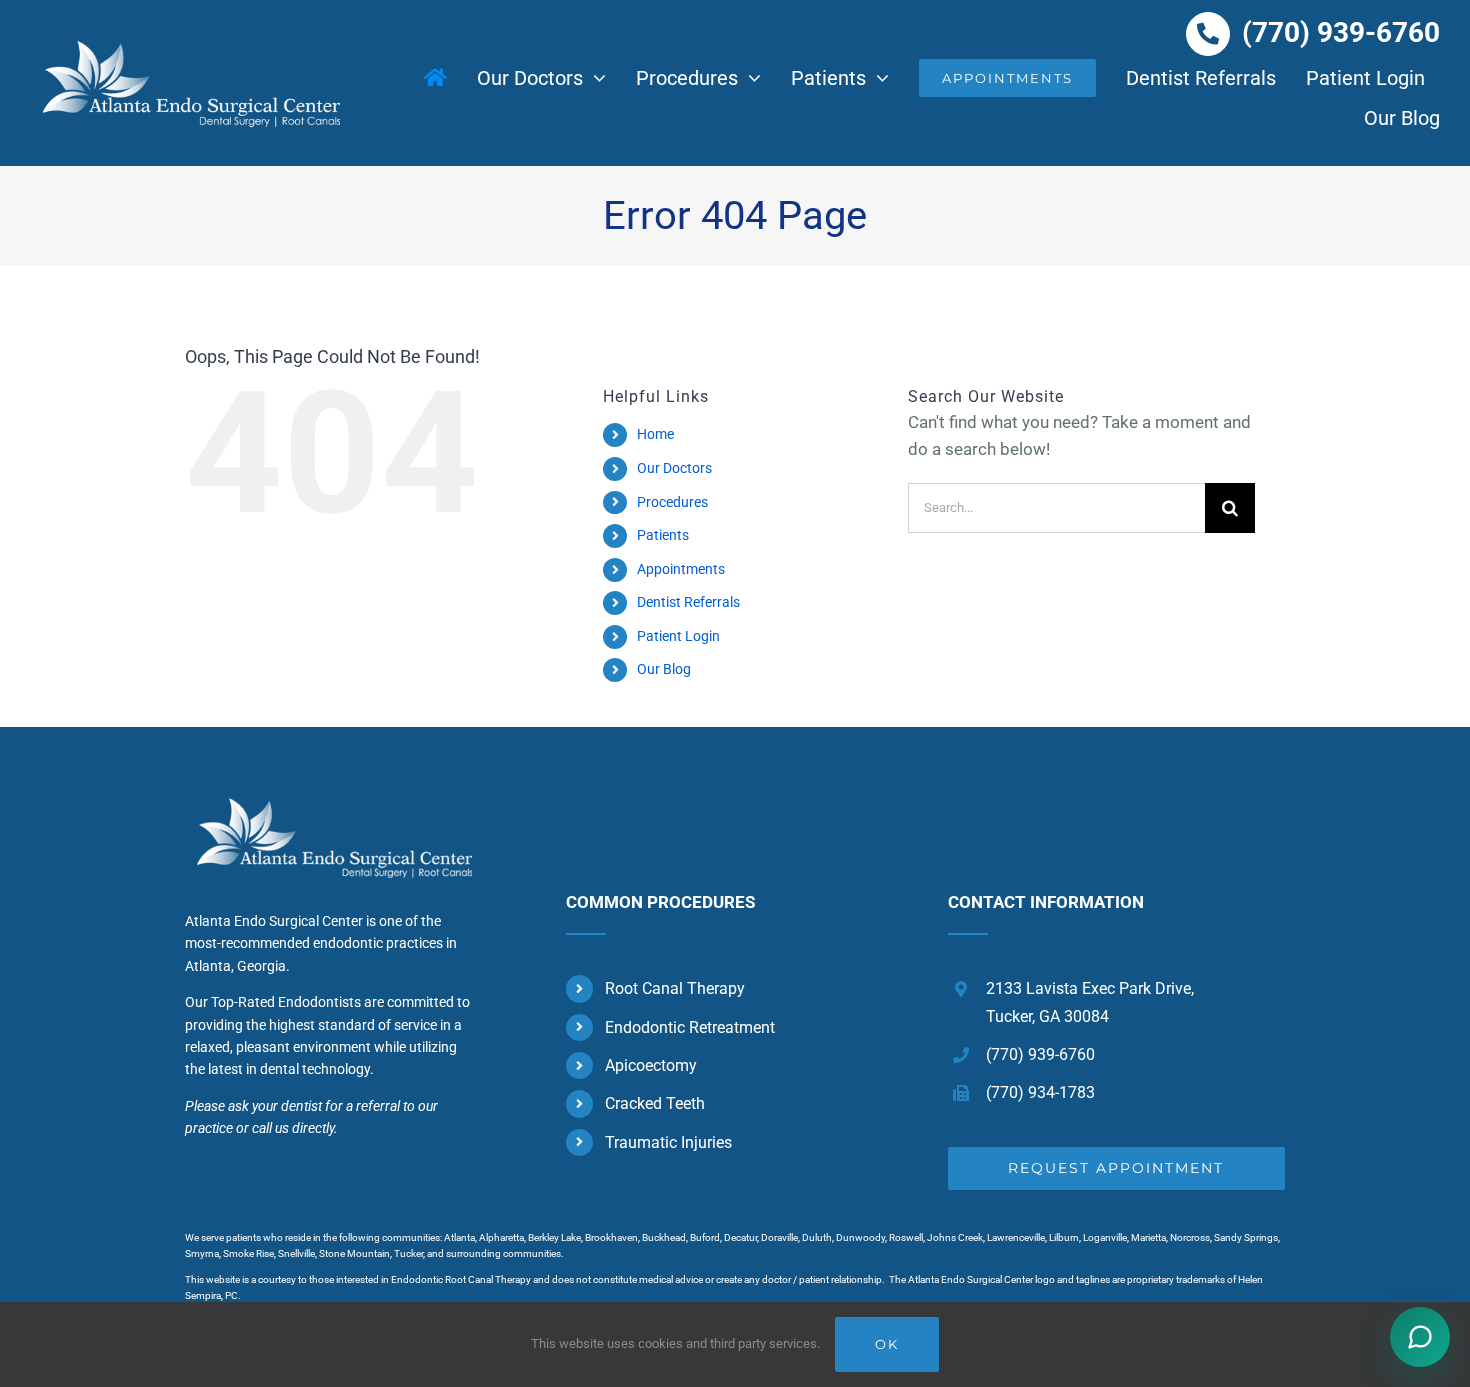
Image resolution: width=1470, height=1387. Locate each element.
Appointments (681, 569)
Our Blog (664, 669)
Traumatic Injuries (668, 1142)
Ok (887, 1344)
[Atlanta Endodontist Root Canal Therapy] (328, 795)
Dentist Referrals (688, 602)
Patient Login (678, 636)
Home (655, 434)
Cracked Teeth (655, 1103)
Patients (663, 535)
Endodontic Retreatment (690, 1027)
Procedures (672, 502)
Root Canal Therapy (675, 988)
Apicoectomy (651, 1065)
